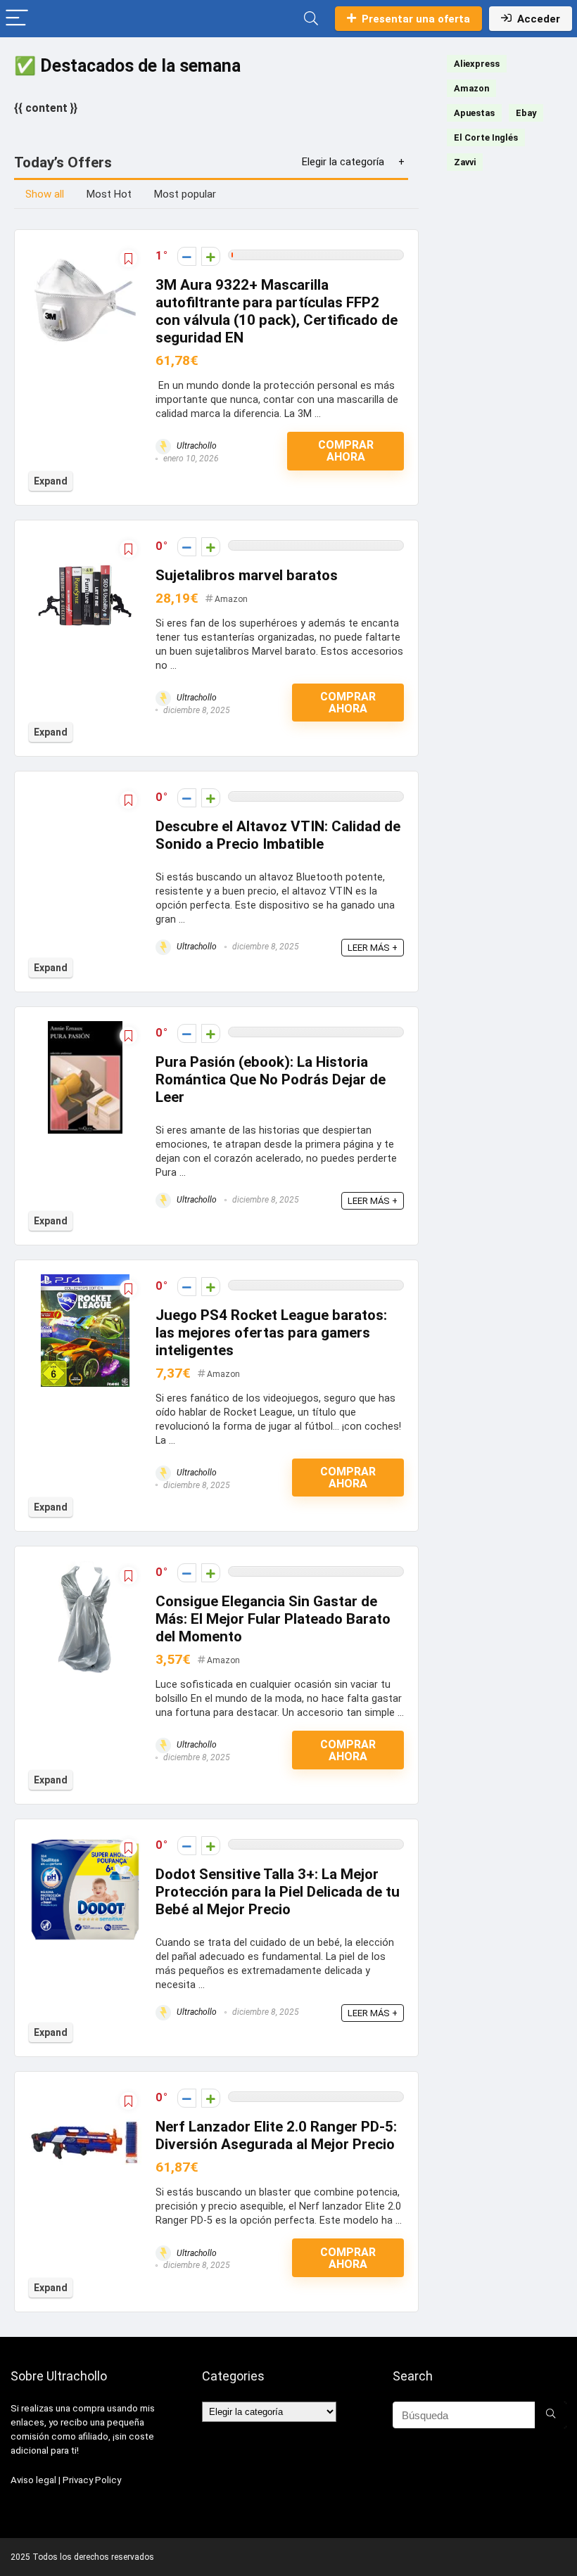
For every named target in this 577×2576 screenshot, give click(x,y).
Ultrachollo (196, 446)
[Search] (311, 19)
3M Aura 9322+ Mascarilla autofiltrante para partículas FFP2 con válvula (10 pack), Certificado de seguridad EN (277, 311)
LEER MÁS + (373, 948)
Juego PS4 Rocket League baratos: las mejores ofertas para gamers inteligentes (271, 1333)
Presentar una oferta (416, 19)
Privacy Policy (92, 2480)
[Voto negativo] (187, 256)
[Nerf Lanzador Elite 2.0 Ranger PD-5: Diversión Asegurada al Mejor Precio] (85, 2095)
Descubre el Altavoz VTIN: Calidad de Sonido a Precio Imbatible (278, 835)
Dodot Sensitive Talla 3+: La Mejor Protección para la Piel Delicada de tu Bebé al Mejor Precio (278, 1892)
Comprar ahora (346, 451)
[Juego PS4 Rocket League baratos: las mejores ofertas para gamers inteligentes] (85, 1284)
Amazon (231, 599)
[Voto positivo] (211, 256)
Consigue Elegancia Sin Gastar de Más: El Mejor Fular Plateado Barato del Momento (273, 1619)
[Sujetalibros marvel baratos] (85, 544)
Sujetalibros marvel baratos (247, 575)
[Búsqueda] (551, 2415)
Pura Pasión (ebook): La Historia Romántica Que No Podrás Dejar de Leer (271, 1079)
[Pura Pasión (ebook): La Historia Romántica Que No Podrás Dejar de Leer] (85, 1031)
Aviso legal (33, 2480)
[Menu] (17, 19)
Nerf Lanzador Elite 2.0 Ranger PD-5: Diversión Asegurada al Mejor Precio (276, 2135)
